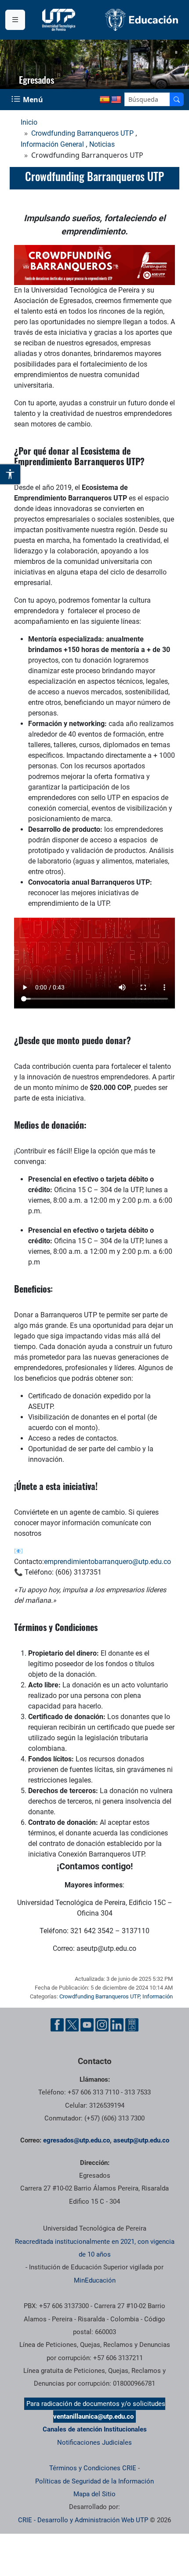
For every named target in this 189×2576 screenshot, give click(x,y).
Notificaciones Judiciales (94, 2443)
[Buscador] (177, 99)
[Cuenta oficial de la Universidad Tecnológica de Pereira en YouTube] (87, 2025)
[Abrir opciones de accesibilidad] (11, 474)
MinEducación (95, 2280)
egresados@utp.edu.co (76, 2140)
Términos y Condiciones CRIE (93, 2468)
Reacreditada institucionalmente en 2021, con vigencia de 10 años (95, 2248)
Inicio (29, 122)
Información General (52, 144)
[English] (116, 100)
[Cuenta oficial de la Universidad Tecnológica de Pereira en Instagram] (102, 2025)
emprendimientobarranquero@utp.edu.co (107, 1562)
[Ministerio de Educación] (142, 20)
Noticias (102, 144)
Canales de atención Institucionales (95, 2429)
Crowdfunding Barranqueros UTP (82, 133)
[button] (176, 52)
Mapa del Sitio (94, 2494)
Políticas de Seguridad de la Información (94, 2481)
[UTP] (60, 20)
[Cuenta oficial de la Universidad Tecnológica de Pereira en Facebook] (57, 2025)
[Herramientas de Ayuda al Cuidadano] (132, 2025)
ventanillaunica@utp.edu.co (93, 2417)
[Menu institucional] (15, 20)
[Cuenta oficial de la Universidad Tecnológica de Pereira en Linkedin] (117, 2025)
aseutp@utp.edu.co (141, 2140)
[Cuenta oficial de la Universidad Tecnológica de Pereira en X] (72, 2025)
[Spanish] (105, 100)
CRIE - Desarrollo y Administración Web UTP (83, 2520)
